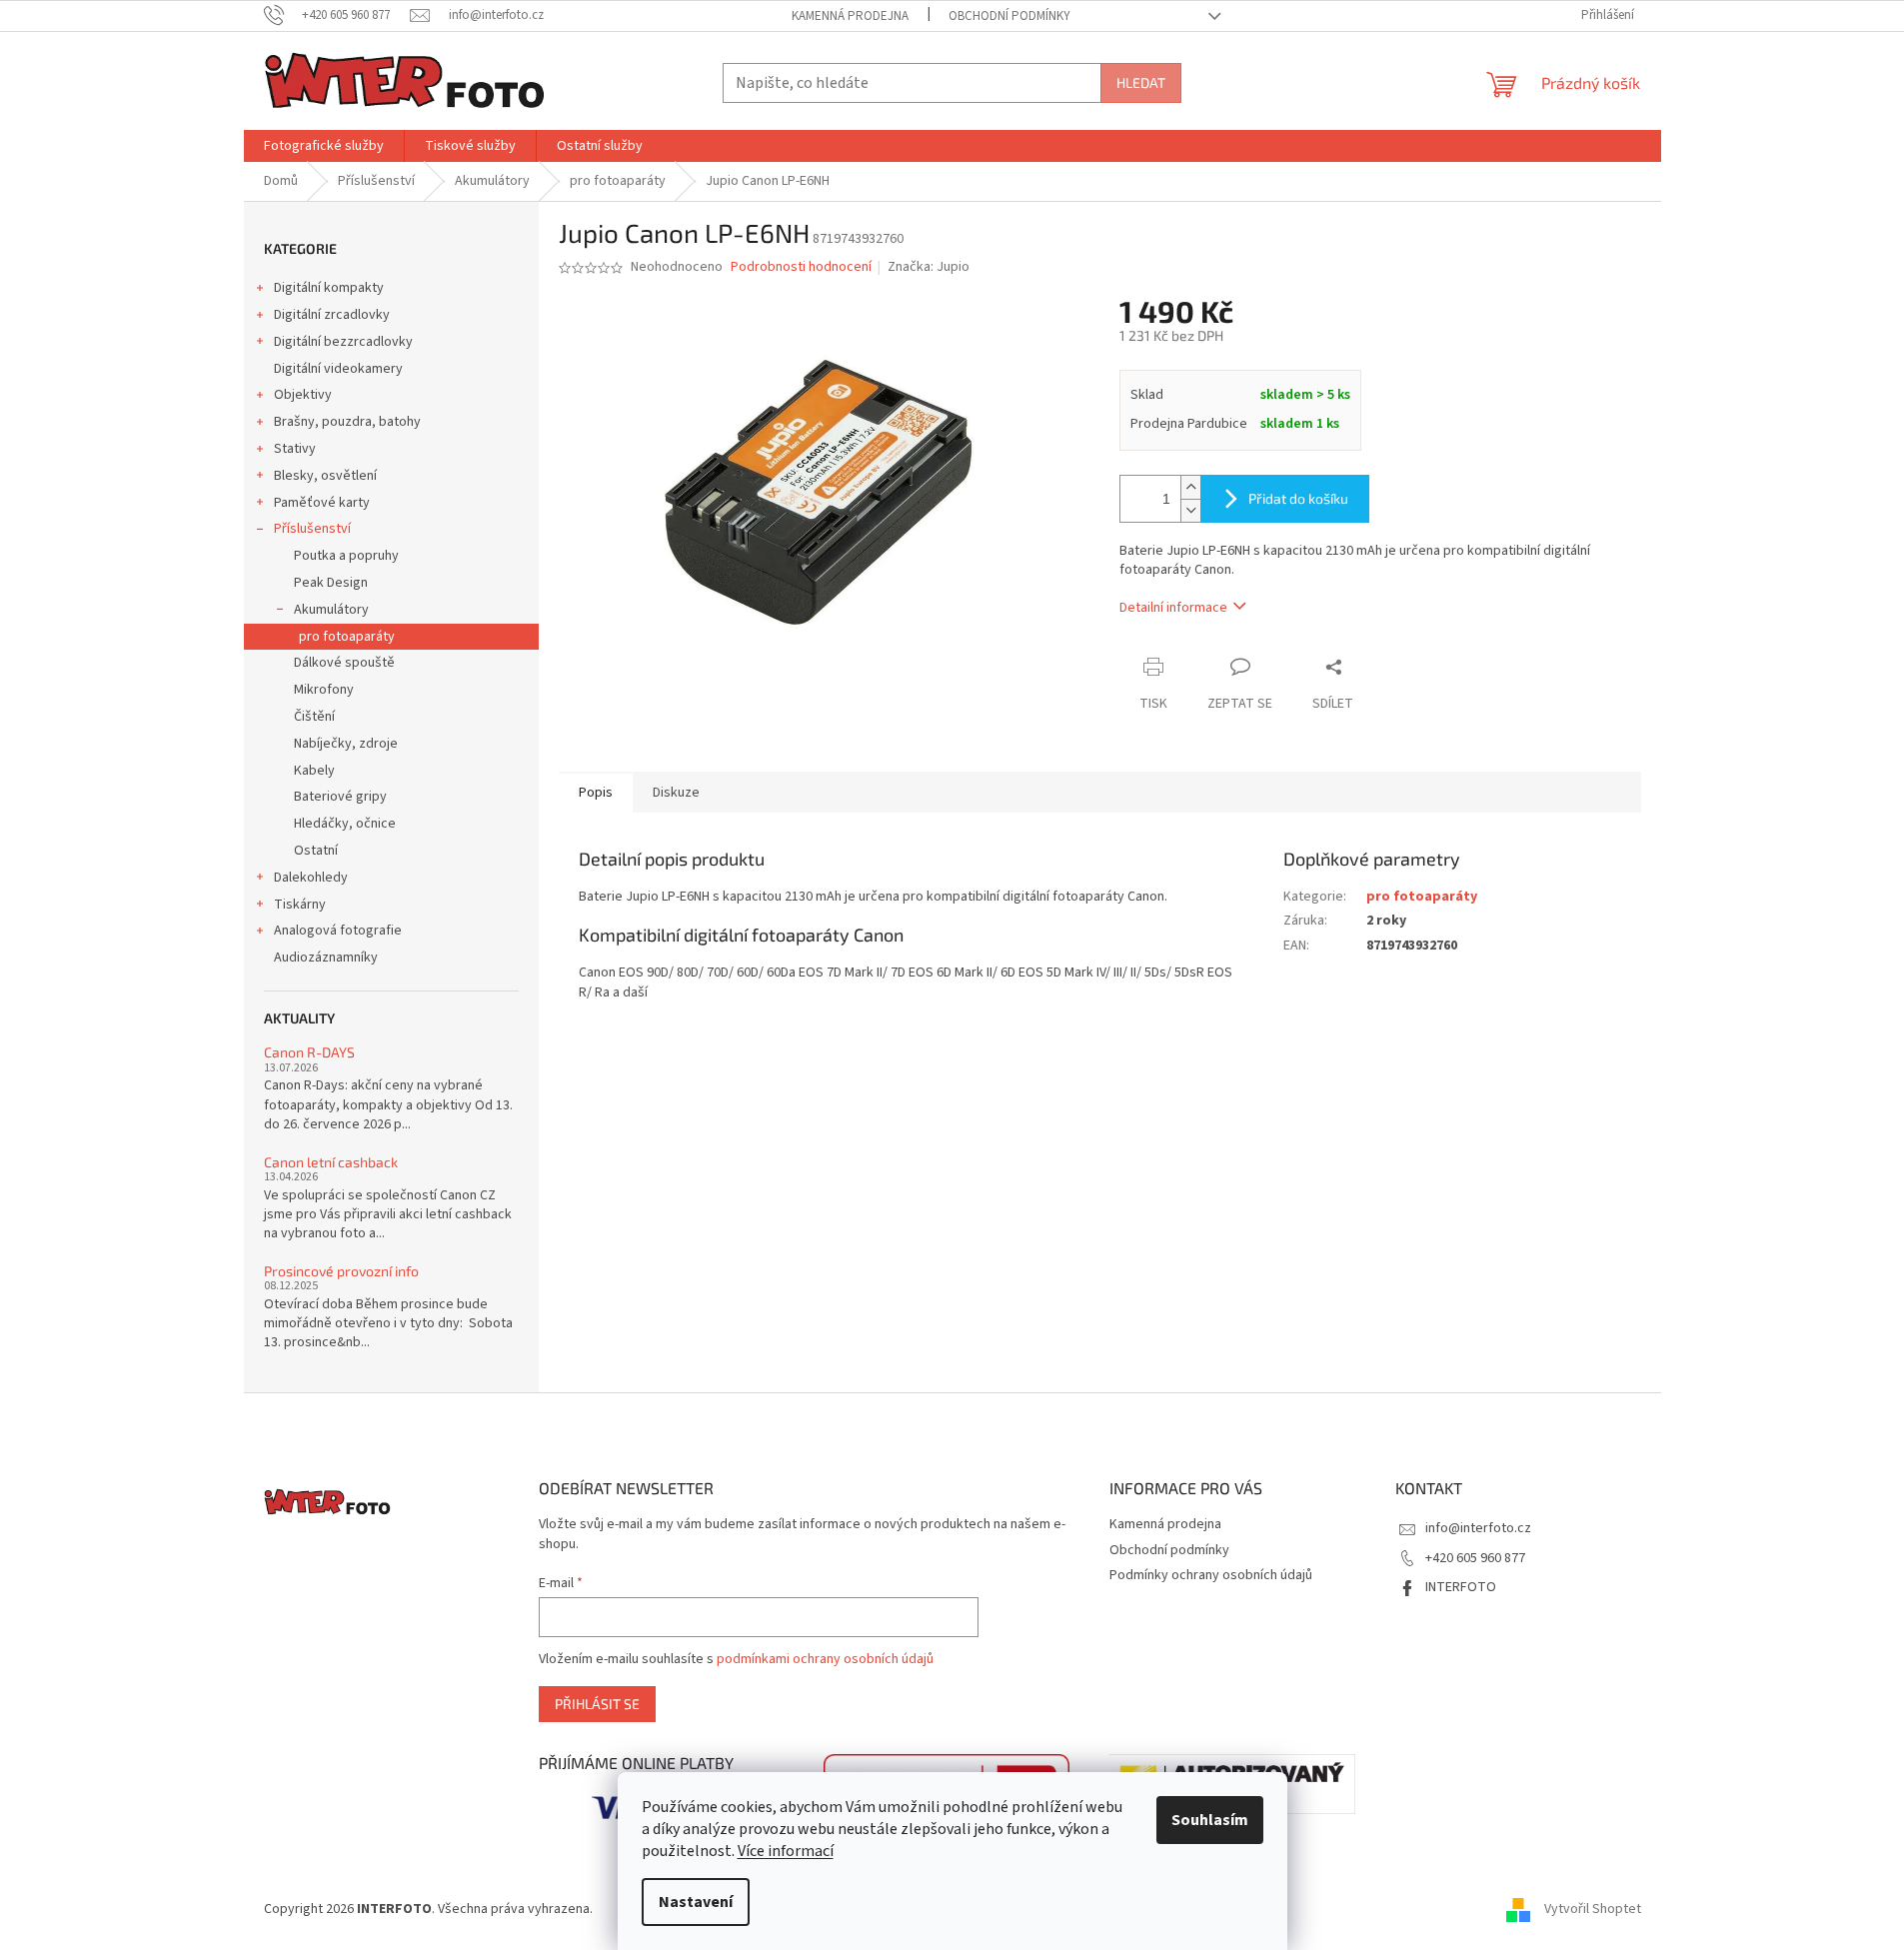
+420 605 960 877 (1475, 1558)
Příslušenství (312, 529)
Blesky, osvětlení (325, 476)
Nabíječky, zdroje (346, 744)
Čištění (314, 717)
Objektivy (303, 395)
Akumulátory (331, 610)
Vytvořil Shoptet (1593, 1909)
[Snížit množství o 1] (1190, 510)
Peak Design (331, 583)
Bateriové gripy (340, 797)
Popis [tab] (596, 793)
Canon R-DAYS (309, 1052)
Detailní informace (1173, 608)
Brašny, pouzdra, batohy (347, 422)
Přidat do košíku (1298, 498)
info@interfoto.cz (1478, 1528)
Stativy (295, 449)
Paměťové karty (322, 503)
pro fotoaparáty (347, 637)
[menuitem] (324, 146)
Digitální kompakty (329, 288)
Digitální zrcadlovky (332, 315)
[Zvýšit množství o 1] (1190, 487)
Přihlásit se (597, 1704)
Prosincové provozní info (341, 1271)
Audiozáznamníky (326, 958)
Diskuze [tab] (676, 793)
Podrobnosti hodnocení (801, 267)
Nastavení (696, 1902)
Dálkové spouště (344, 663)
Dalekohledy (311, 878)
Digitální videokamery (338, 369)
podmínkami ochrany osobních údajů (825, 1659)
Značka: (929, 267)
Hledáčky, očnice (345, 824)
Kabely (314, 771)
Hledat (1141, 82)
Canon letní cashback (331, 1162)
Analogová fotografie (338, 931)
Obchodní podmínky (1009, 16)
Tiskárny (300, 905)
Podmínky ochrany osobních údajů (1211, 1575)
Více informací (786, 1851)
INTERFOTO (1461, 1587)
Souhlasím (1210, 1820)
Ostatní (316, 851)
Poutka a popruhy (346, 556)
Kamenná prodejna (850, 16)
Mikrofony (324, 690)
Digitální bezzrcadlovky (343, 342)
